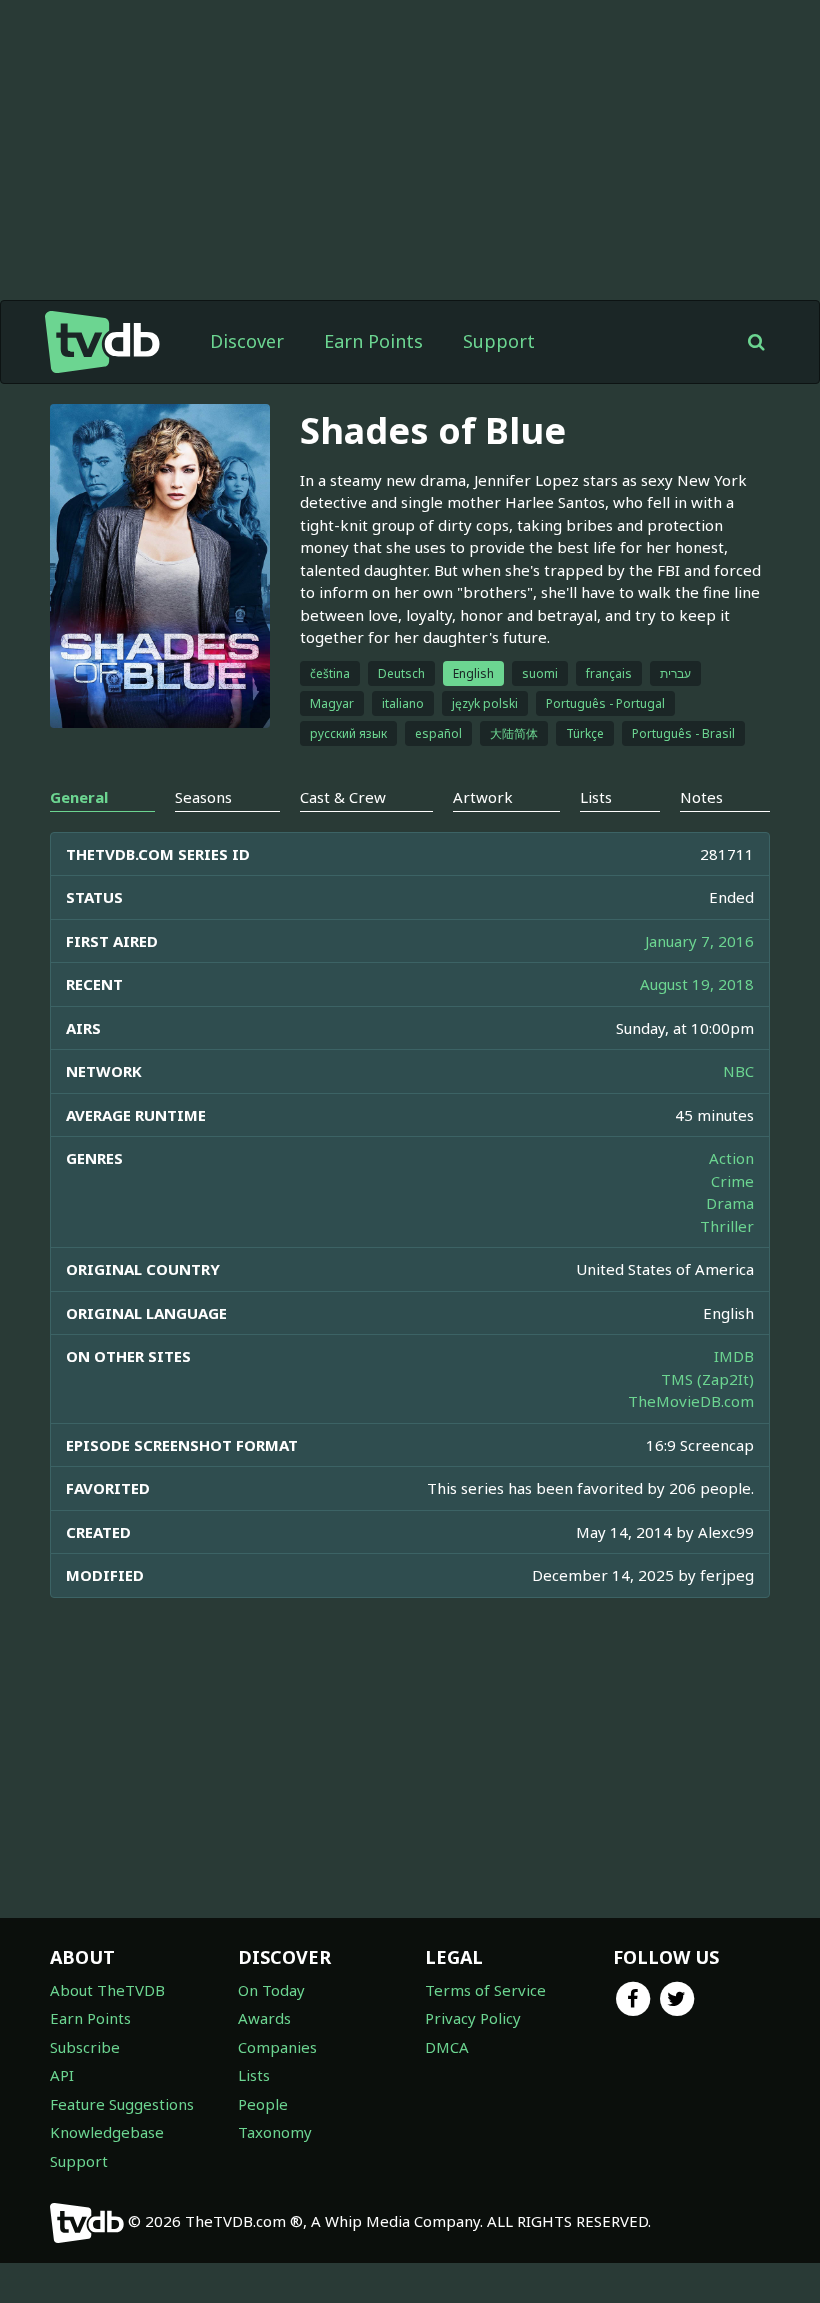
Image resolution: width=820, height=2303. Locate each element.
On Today (271, 1990)
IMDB (734, 1356)
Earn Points (373, 341)
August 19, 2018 (697, 984)
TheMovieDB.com (691, 1401)
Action (731, 1158)
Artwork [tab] (483, 797)
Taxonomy (275, 2132)
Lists (254, 2075)
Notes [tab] (701, 797)
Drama (730, 1203)
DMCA (447, 2047)
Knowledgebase (107, 2132)
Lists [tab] (596, 797)
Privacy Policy (473, 2018)
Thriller (727, 1226)
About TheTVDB (107, 1990)
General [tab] (79, 797)
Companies (277, 2047)
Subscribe (85, 2047)
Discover (247, 341)
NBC (738, 1071)
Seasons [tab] (203, 797)
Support (499, 341)
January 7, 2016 (699, 941)
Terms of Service (485, 1990)
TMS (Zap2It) (707, 1379)
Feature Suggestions (122, 2104)
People (263, 2104)
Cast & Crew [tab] (343, 797)
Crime (732, 1181)
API (62, 2075)
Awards (264, 2018)
